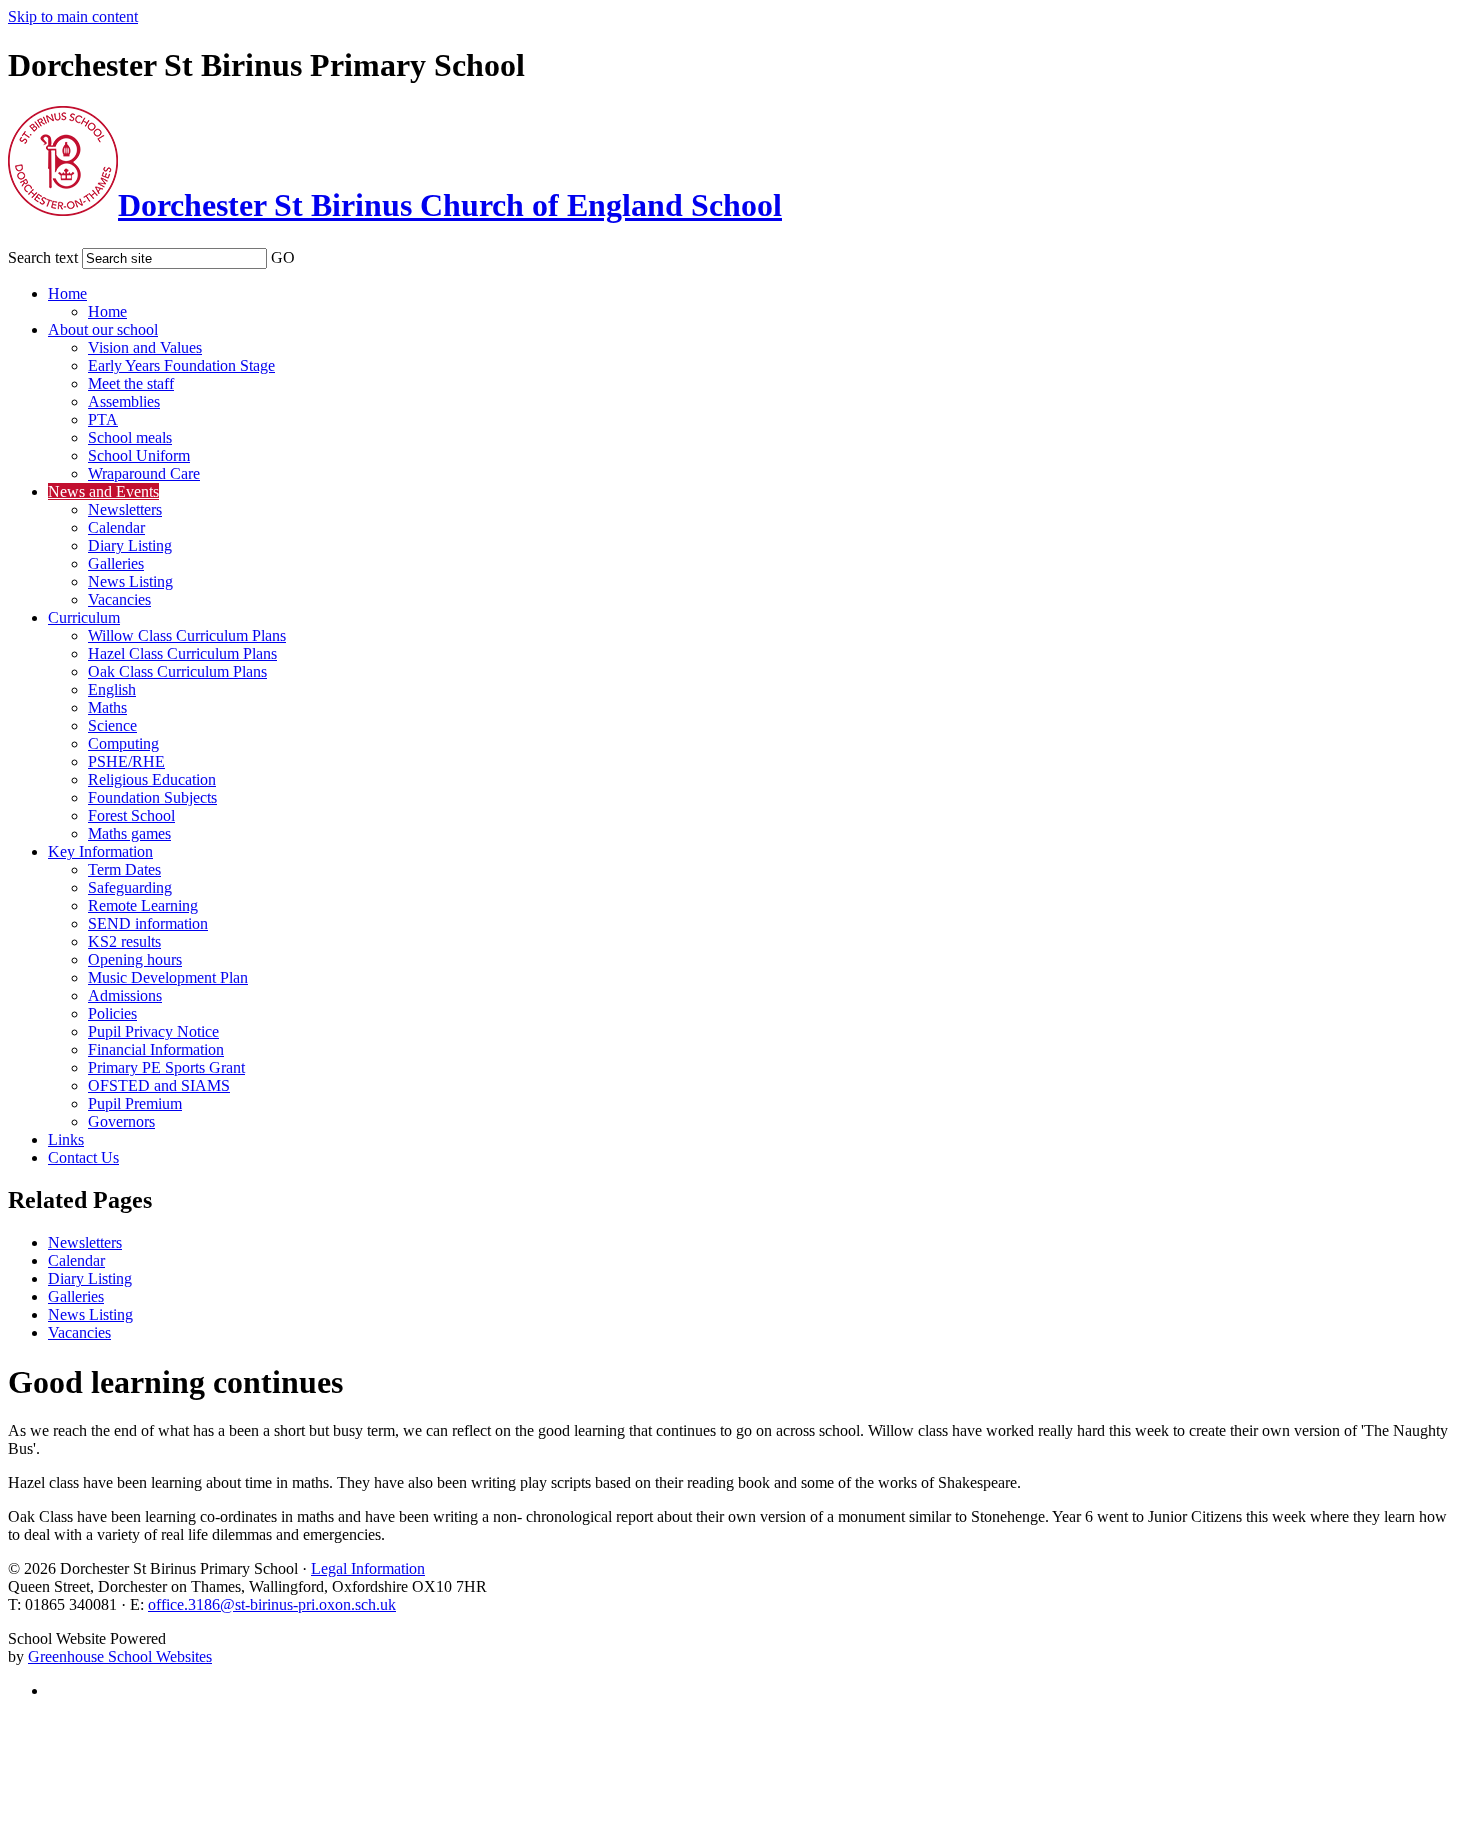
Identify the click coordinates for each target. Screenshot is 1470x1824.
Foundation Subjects (152, 797)
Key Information (100, 851)
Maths (107, 707)
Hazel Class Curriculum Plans (182, 653)
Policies (112, 1013)
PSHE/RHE (126, 761)
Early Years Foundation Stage (181, 365)
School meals (130, 437)
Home (67, 293)
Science (112, 725)
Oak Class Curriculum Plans (177, 671)
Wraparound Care (144, 473)
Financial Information (156, 1049)
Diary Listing (130, 545)
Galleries (116, 563)
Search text (43, 257)
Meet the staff (131, 383)
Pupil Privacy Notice (153, 1031)
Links (66, 1139)
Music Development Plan (168, 977)
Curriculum (84, 617)
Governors (121, 1121)
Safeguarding (130, 887)
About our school (103, 329)
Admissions (125, 995)
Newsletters (125, 509)
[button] (308, 254)
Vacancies (119, 599)
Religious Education (152, 779)
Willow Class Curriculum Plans (187, 635)
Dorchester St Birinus (450, 205)
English (112, 689)
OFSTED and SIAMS (159, 1085)
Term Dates (124, 869)
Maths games (129, 833)
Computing (123, 743)
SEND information (148, 923)
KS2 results (124, 941)
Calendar (116, 527)
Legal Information (368, 1568)
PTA (103, 419)
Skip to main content (73, 16)
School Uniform (139, 455)
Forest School (131, 815)
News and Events (103, 491)
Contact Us (83, 1157)
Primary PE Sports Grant (166, 1067)
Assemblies (124, 401)
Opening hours (135, 959)
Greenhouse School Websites (120, 1656)
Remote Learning (143, 905)
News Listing (130, 581)
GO (283, 257)
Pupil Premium (135, 1103)
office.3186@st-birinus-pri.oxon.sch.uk (272, 1604)
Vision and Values (145, 347)
